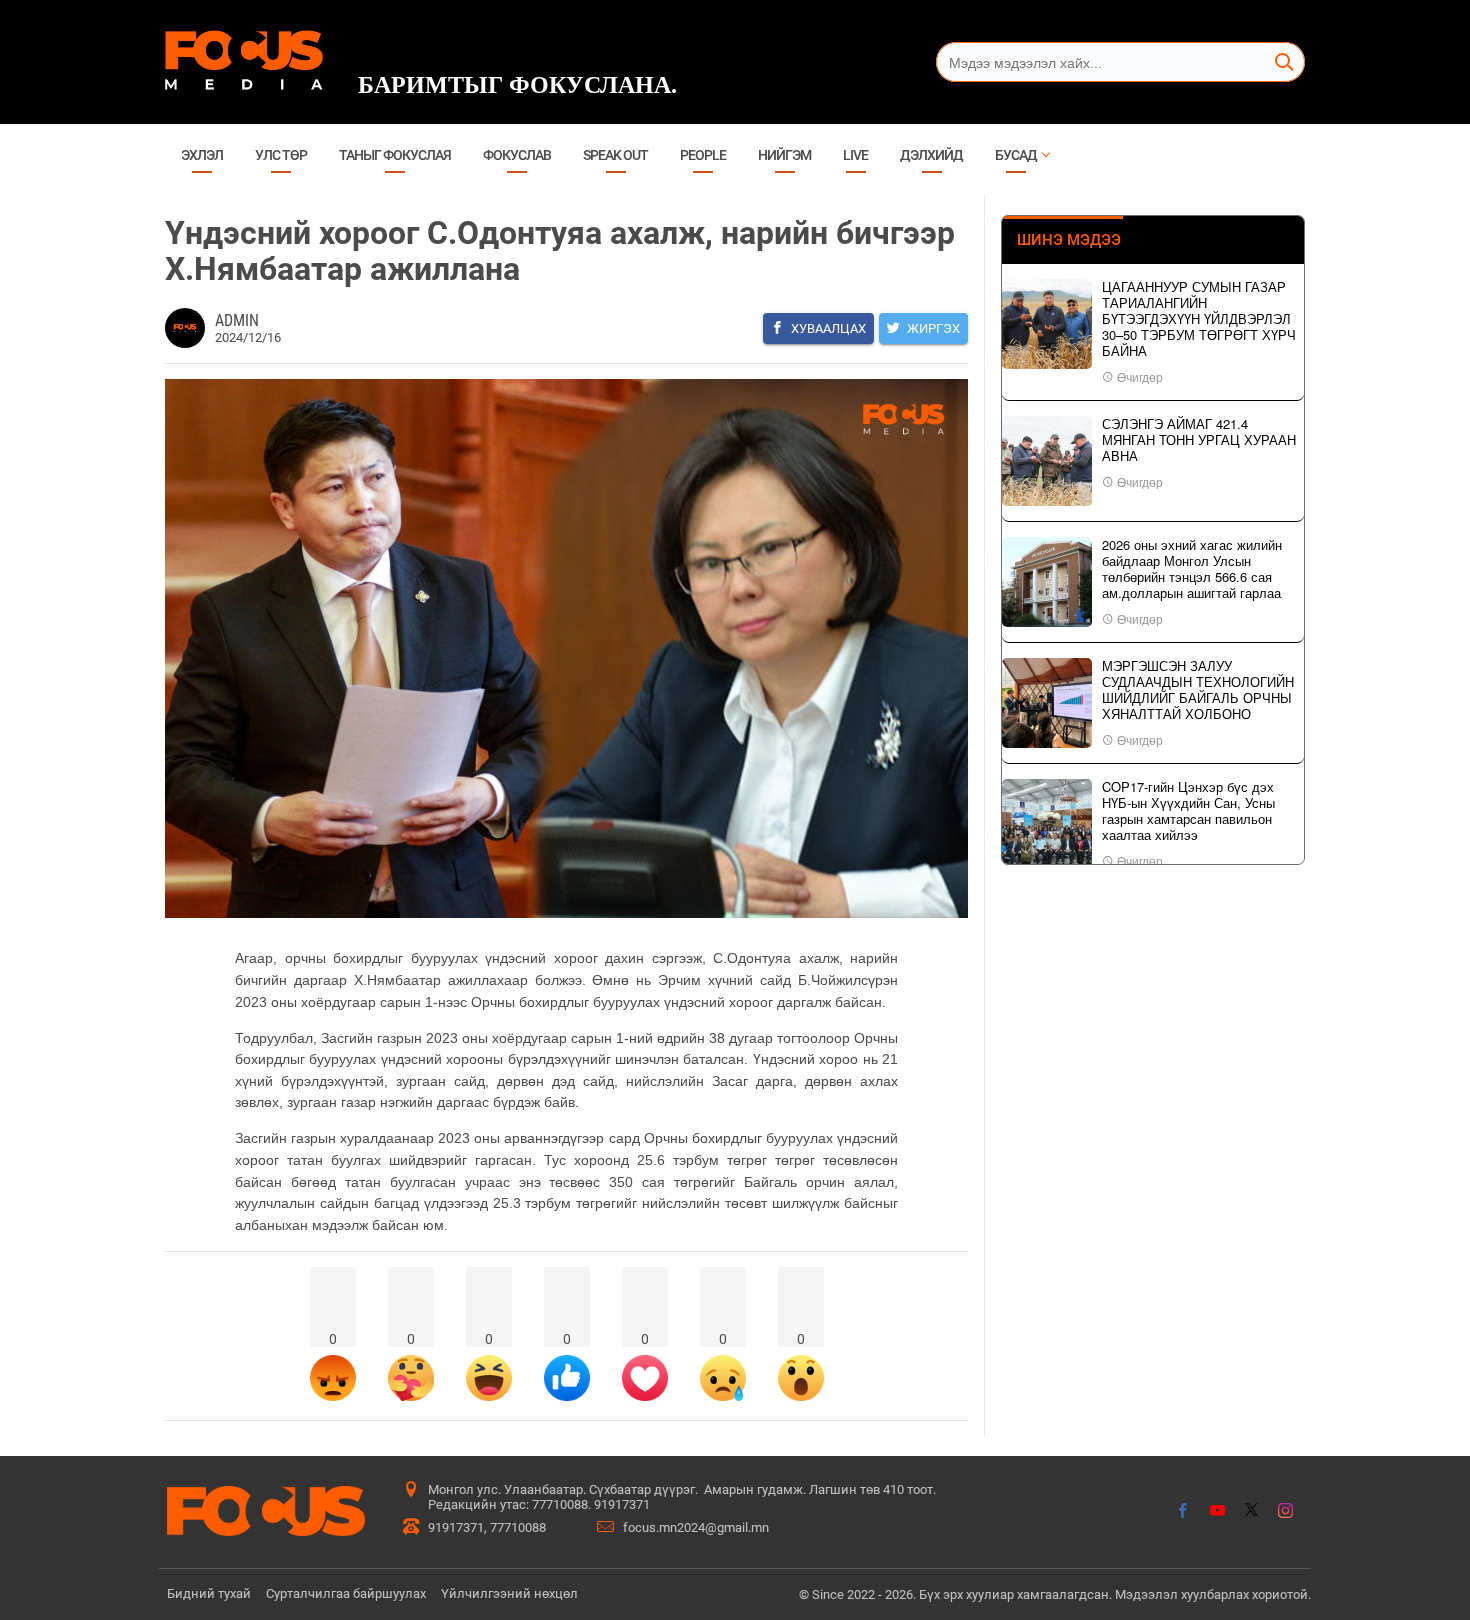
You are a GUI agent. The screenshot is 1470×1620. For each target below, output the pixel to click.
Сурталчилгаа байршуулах (346, 1593)
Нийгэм (784, 155)
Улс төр (281, 155)
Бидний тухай (209, 1593)
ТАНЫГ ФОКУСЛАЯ (395, 155)
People (703, 155)
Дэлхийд (931, 155)
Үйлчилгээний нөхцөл (509, 1593)
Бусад (1016, 155)
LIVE (855, 155)
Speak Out (615, 155)
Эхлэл (202, 155)
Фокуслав (517, 155)
